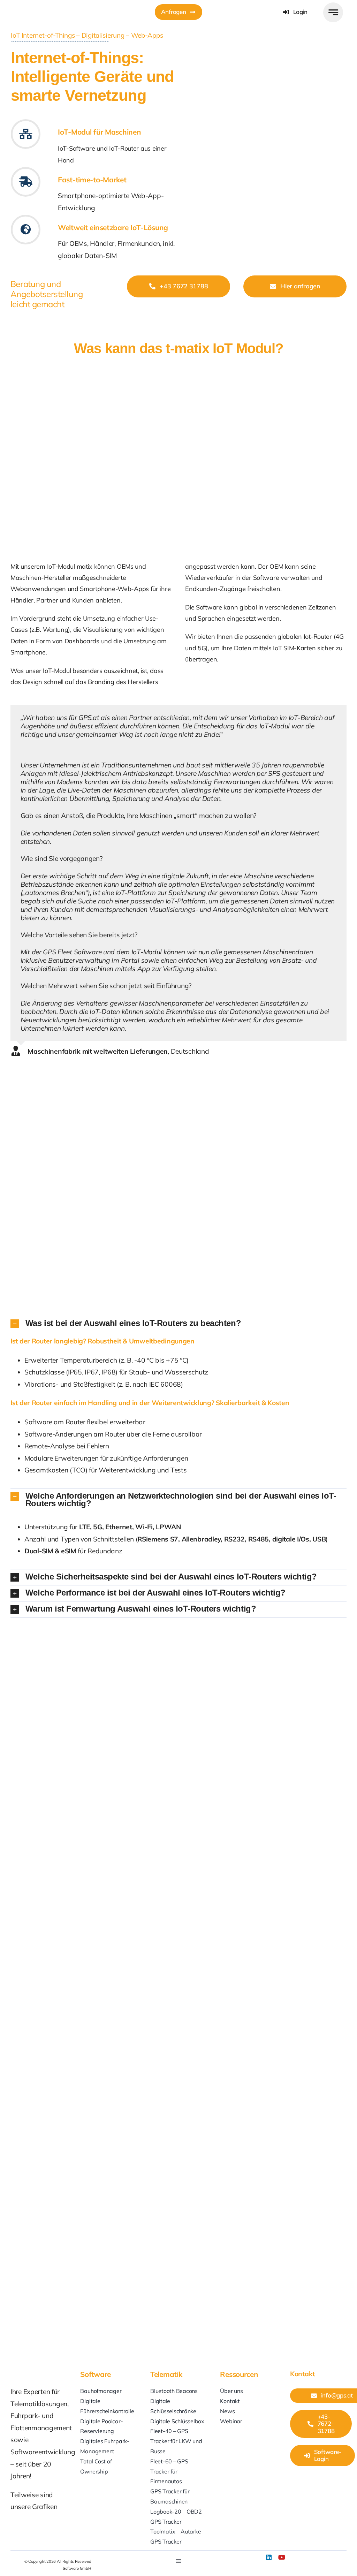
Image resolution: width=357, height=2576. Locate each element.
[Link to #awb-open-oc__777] (333, 12)
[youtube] (282, 2557)
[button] (178, 1324)
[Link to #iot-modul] (26, 134)
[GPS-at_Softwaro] (46, 6)
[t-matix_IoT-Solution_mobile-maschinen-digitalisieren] (178, 366)
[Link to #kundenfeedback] (26, 182)
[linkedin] (269, 2557)
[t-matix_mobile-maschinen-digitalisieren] (263, 75)
